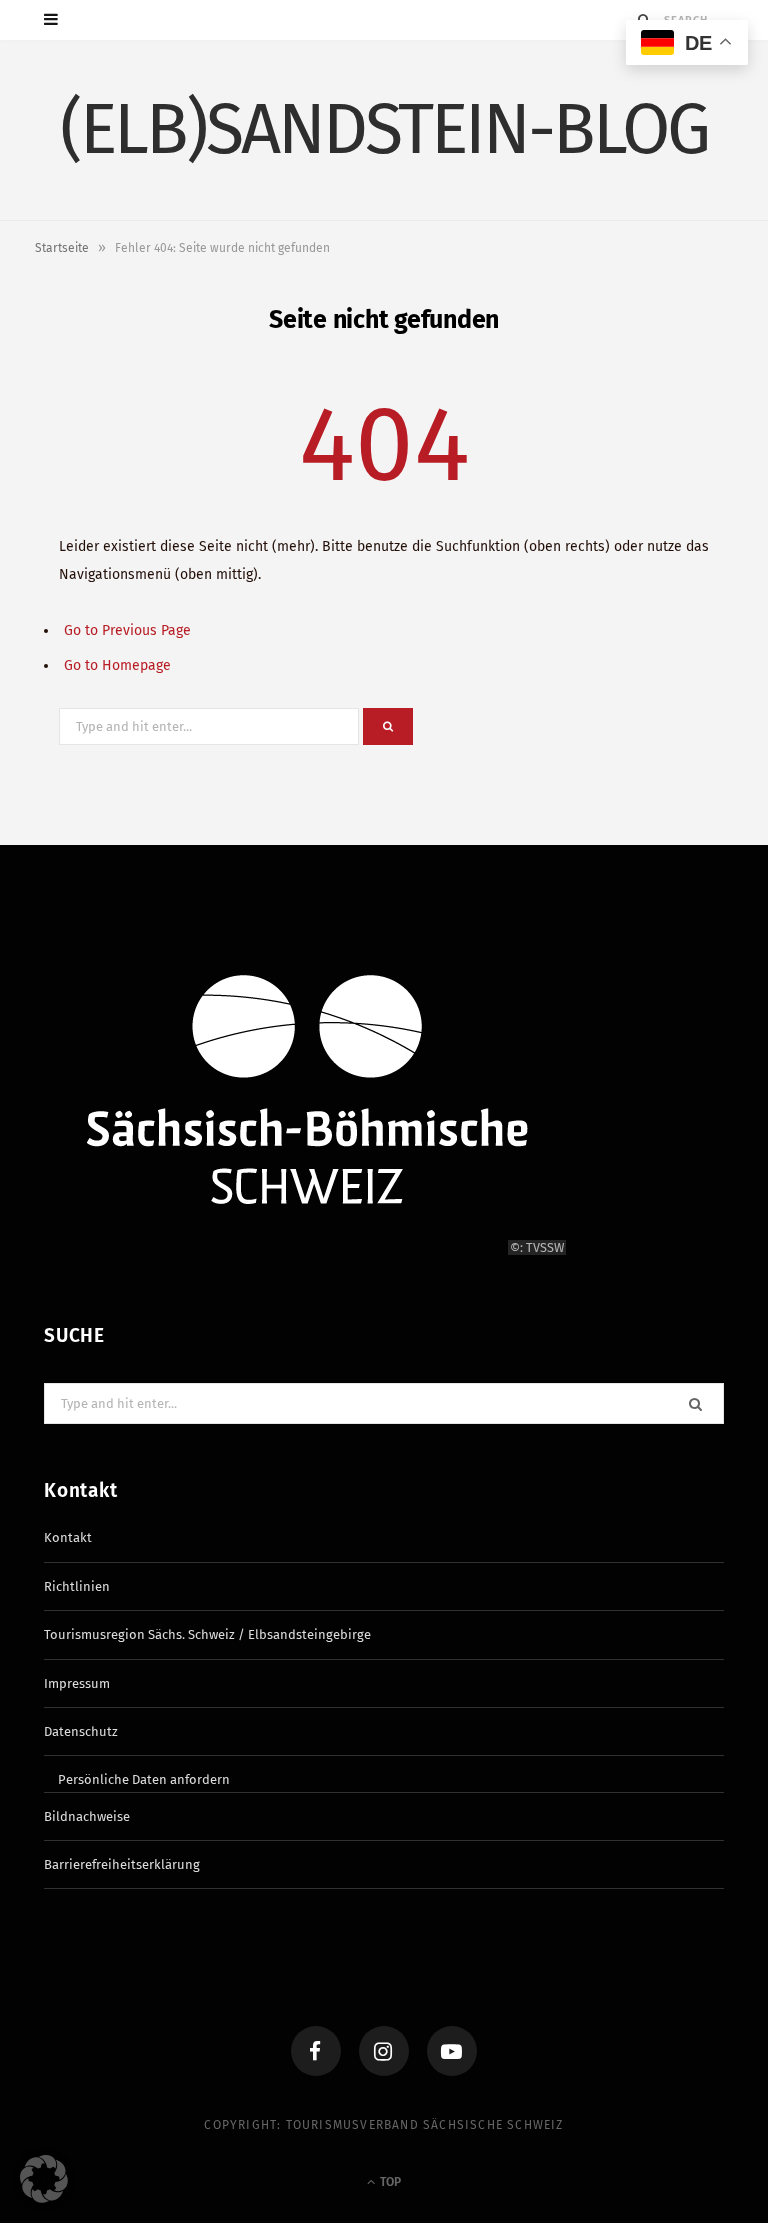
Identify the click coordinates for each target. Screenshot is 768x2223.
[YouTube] (452, 2051)
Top (389, 2182)
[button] (44, 2179)
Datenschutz (81, 1731)
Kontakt (68, 1537)
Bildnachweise (87, 1816)
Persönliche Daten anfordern (144, 1779)
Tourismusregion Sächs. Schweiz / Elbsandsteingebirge (207, 1634)
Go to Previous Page (127, 630)
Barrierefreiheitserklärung (122, 1864)
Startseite (62, 248)
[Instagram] (384, 2051)
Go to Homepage (117, 665)
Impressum (77, 1683)
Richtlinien (77, 1586)
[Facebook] (316, 2051)
